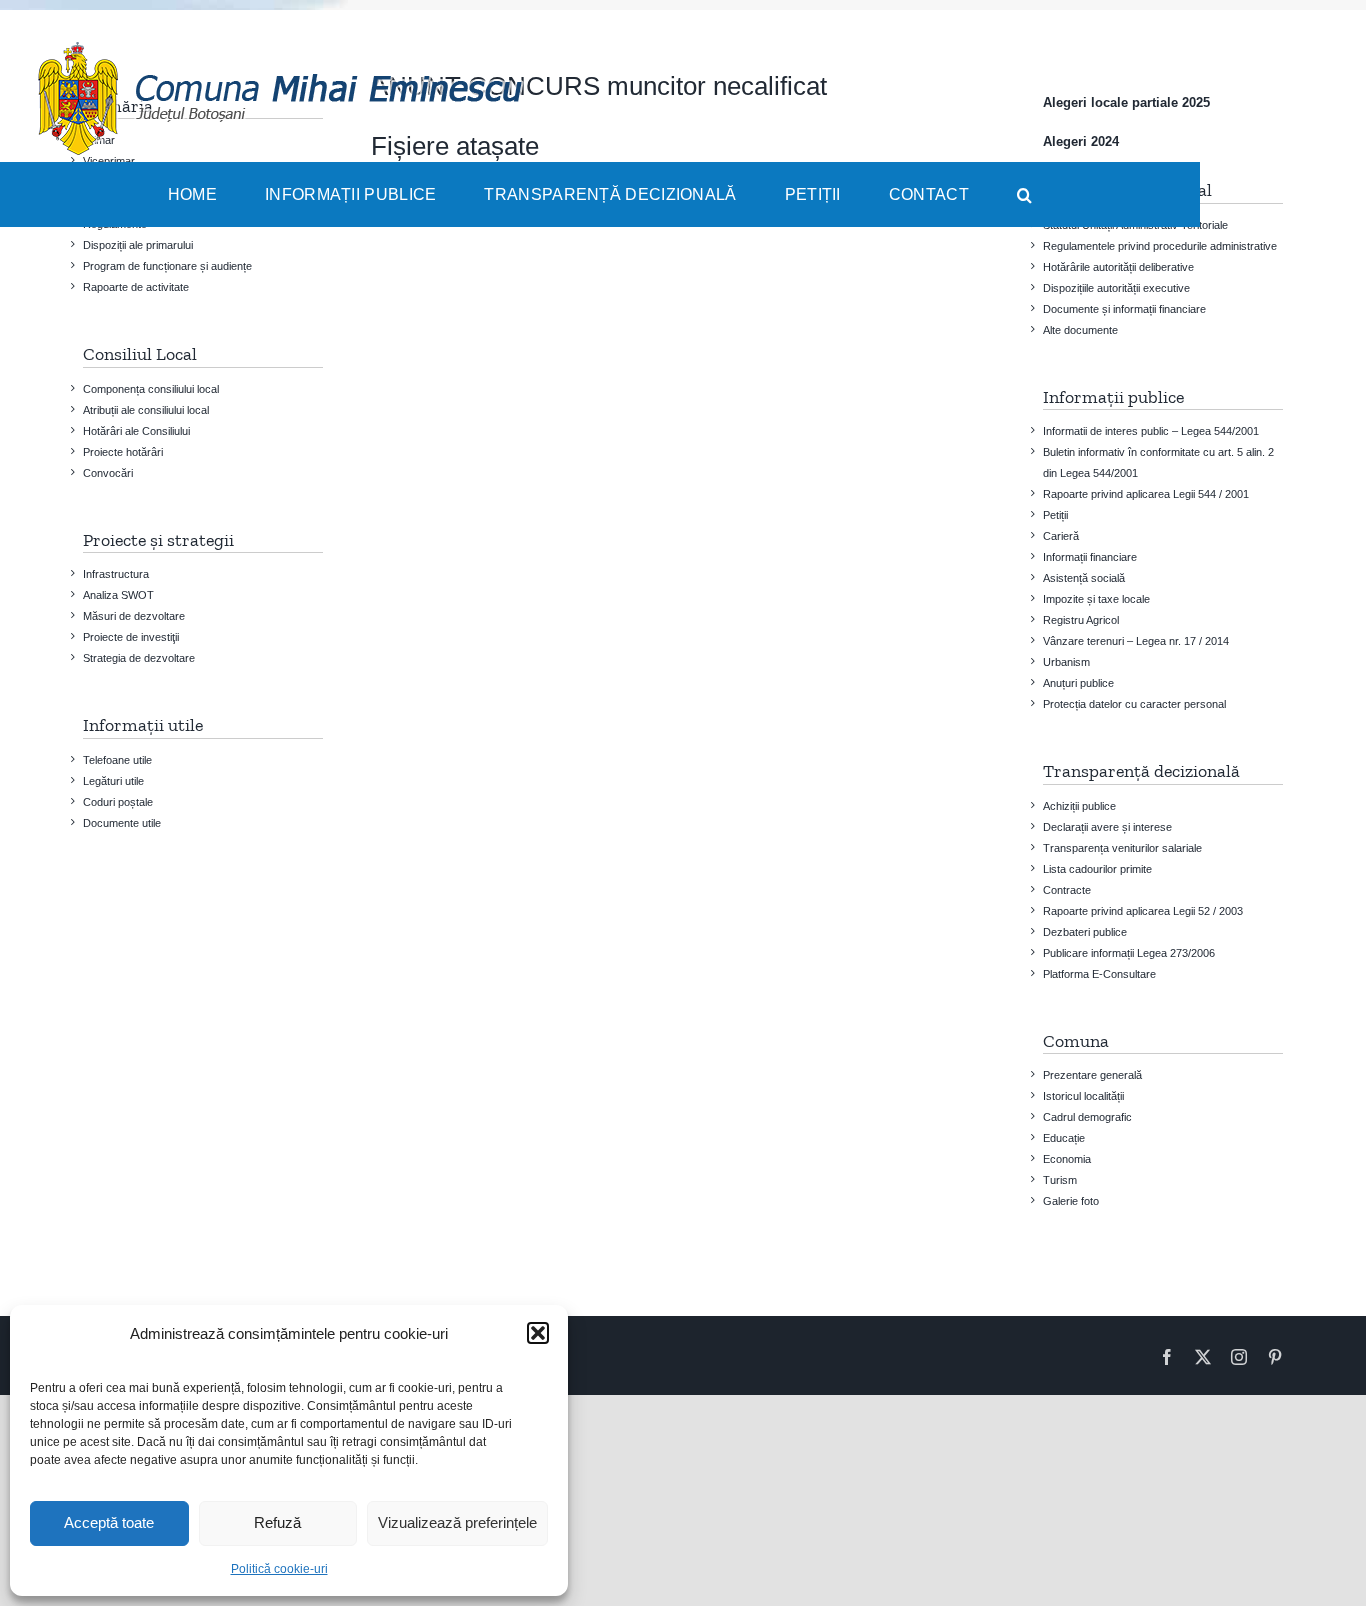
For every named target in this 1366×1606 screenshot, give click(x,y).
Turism (1060, 1180)
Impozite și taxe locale (1096, 599)
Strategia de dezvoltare (139, 658)
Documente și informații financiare (1124, 309)
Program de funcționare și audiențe (167, 266)
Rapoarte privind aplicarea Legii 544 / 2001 (1146, 494)
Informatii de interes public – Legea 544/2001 (1151, 431)
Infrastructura (116, 574)
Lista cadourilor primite (1097, 869)
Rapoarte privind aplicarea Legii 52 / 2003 (1143, 911)
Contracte (1067, 890)
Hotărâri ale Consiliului (136, 431)
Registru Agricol (1081, 620)
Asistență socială (1084, 578)
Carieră (1061, 536)
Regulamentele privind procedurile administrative (1160, 246)
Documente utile (122, 823)
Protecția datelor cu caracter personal (1134, 704)
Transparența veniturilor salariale (1122, 848)
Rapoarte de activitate (136, 287)
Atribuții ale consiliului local (146, 410)
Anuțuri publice (1078, 683)
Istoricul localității (1083, 1096)
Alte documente (1080, 330)
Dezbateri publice (1085, 932)
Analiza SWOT (118, 595)
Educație (1064, 1138)
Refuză (277, 1522)
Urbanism (1066, 662)
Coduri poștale (118, 802)
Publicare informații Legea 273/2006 (1129, 953)
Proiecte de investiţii (131, 637)
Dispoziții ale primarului (138, 245)
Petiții (1055, 515)
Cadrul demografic (1087, 1117)
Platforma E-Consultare (1099, 974)
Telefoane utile (117, 760)
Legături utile (113, 781)
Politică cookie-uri (279, 1569)
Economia (1067, 1159)
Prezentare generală (1092, 1075)
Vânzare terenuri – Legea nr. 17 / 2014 (1136, 641)
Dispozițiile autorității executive (1116, 288)
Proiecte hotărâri (123, 452)
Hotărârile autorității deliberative (1118, 267)
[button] (538, 1333)
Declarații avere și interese (1107, 827)
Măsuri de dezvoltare (134, 616)
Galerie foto (1071, 1201)
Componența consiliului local (151, 389)
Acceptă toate (109, 1522)
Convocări (108, 473)
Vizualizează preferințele (457, 1522)
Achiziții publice (1079, 806)
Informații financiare (1090, 557)
